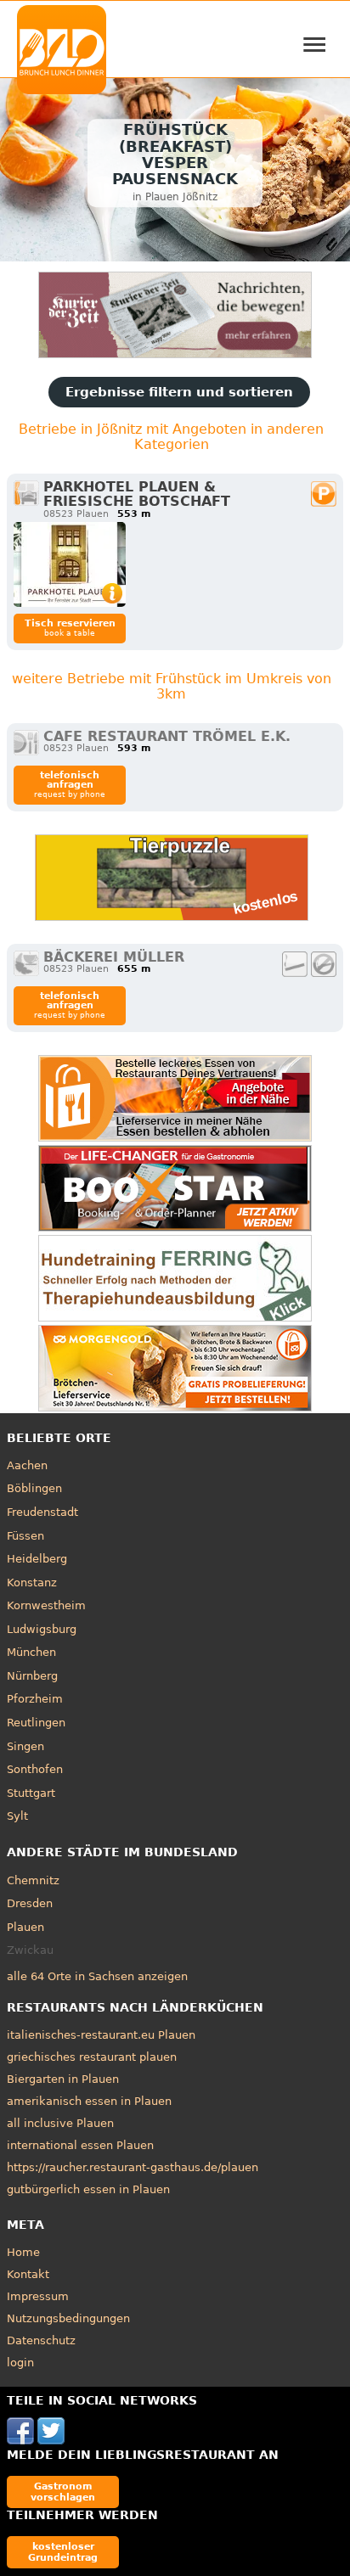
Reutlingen (36, 1723)
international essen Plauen (80, 2145)
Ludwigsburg (42, 1629)
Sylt (17, 1816)
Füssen (25, 1536)
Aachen (27, 1465)
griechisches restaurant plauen (92, 2057)
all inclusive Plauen (60, 2123)
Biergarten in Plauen (63, 2079)
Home (23, 2252)
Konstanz (32, 1583)
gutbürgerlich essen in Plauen (88, 2189)
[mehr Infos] (70, 564)
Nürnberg (32, 1676)
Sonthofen (35, 1769)
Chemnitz (33, 1880)
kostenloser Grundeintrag (63, 2552)
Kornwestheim (46, 1605)
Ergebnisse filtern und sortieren (179, 392)
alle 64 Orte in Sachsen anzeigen (97, 1976)
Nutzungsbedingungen (68, 2318)
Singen (25, 1746)
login (20, 2363)
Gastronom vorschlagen (63, 2492)
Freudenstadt (42, 1512)
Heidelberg (37, 1559)
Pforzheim (35, 1699)
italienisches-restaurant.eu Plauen (101, 2035)
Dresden (30, 1903)
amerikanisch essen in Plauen (89, 2101)
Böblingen (34, 1488)
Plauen (25, 1927)
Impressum (38, 2296)
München (31, 1652)
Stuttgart (31, 1793)
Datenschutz (41, 2340)
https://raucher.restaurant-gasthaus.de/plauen (133, 2167)
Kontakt (28, 2274)
